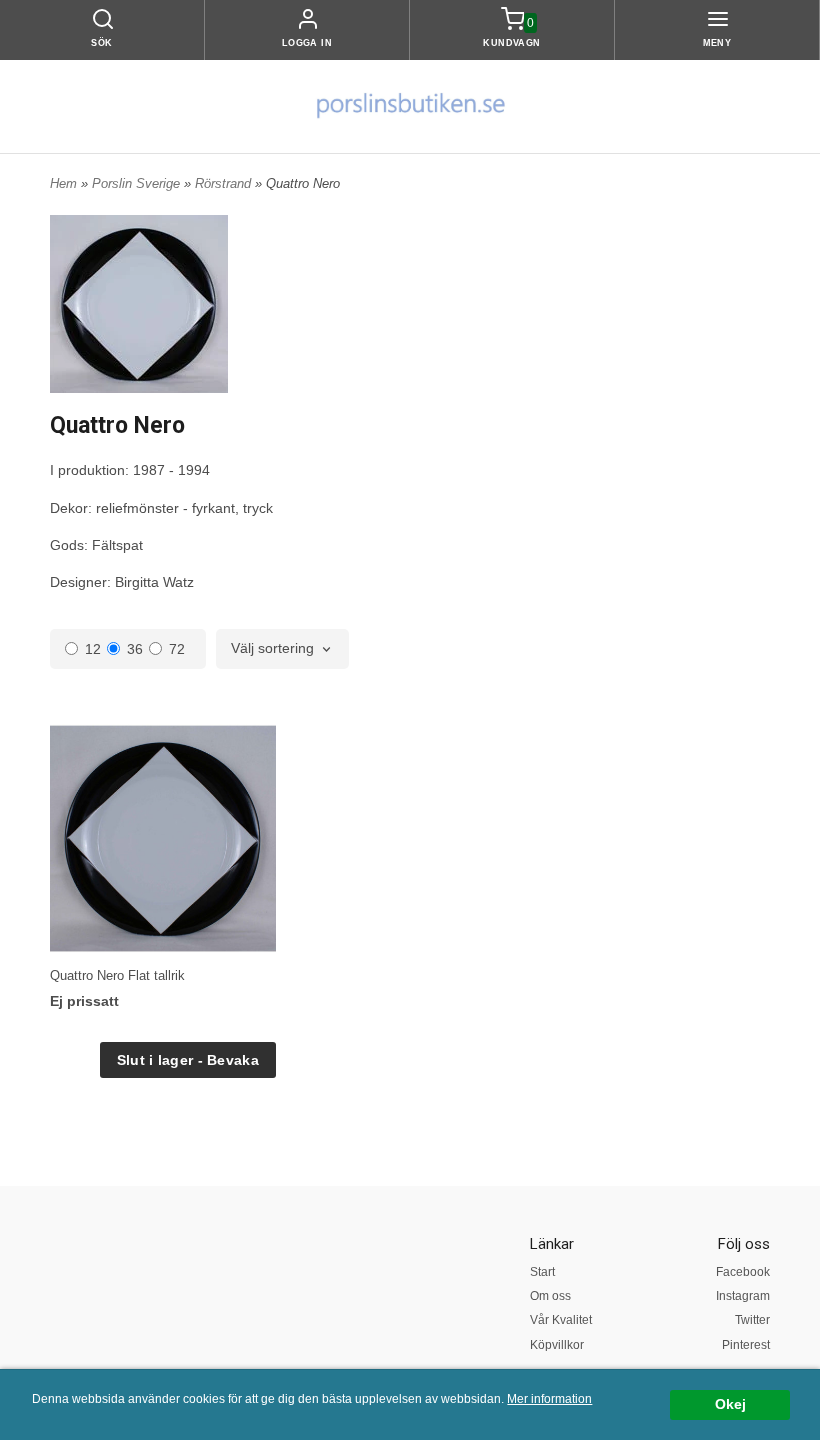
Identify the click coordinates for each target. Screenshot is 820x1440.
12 (93, 649)
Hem (63, 183)
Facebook (743, 1272)
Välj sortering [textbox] (272, 648)
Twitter (752, 1320)
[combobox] (282, 649)
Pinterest (746, 1345)
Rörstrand (225, 183)
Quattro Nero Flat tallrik (117, 975)
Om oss (550, 1296)
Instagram (743, 1296)
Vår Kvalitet (561, 1320)
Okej (730, 1404)
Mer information (549, 1399)
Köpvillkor (557, 1345)
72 (177, 649)
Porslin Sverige (138, 183)
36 (135, 649)
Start (542, 1272)
